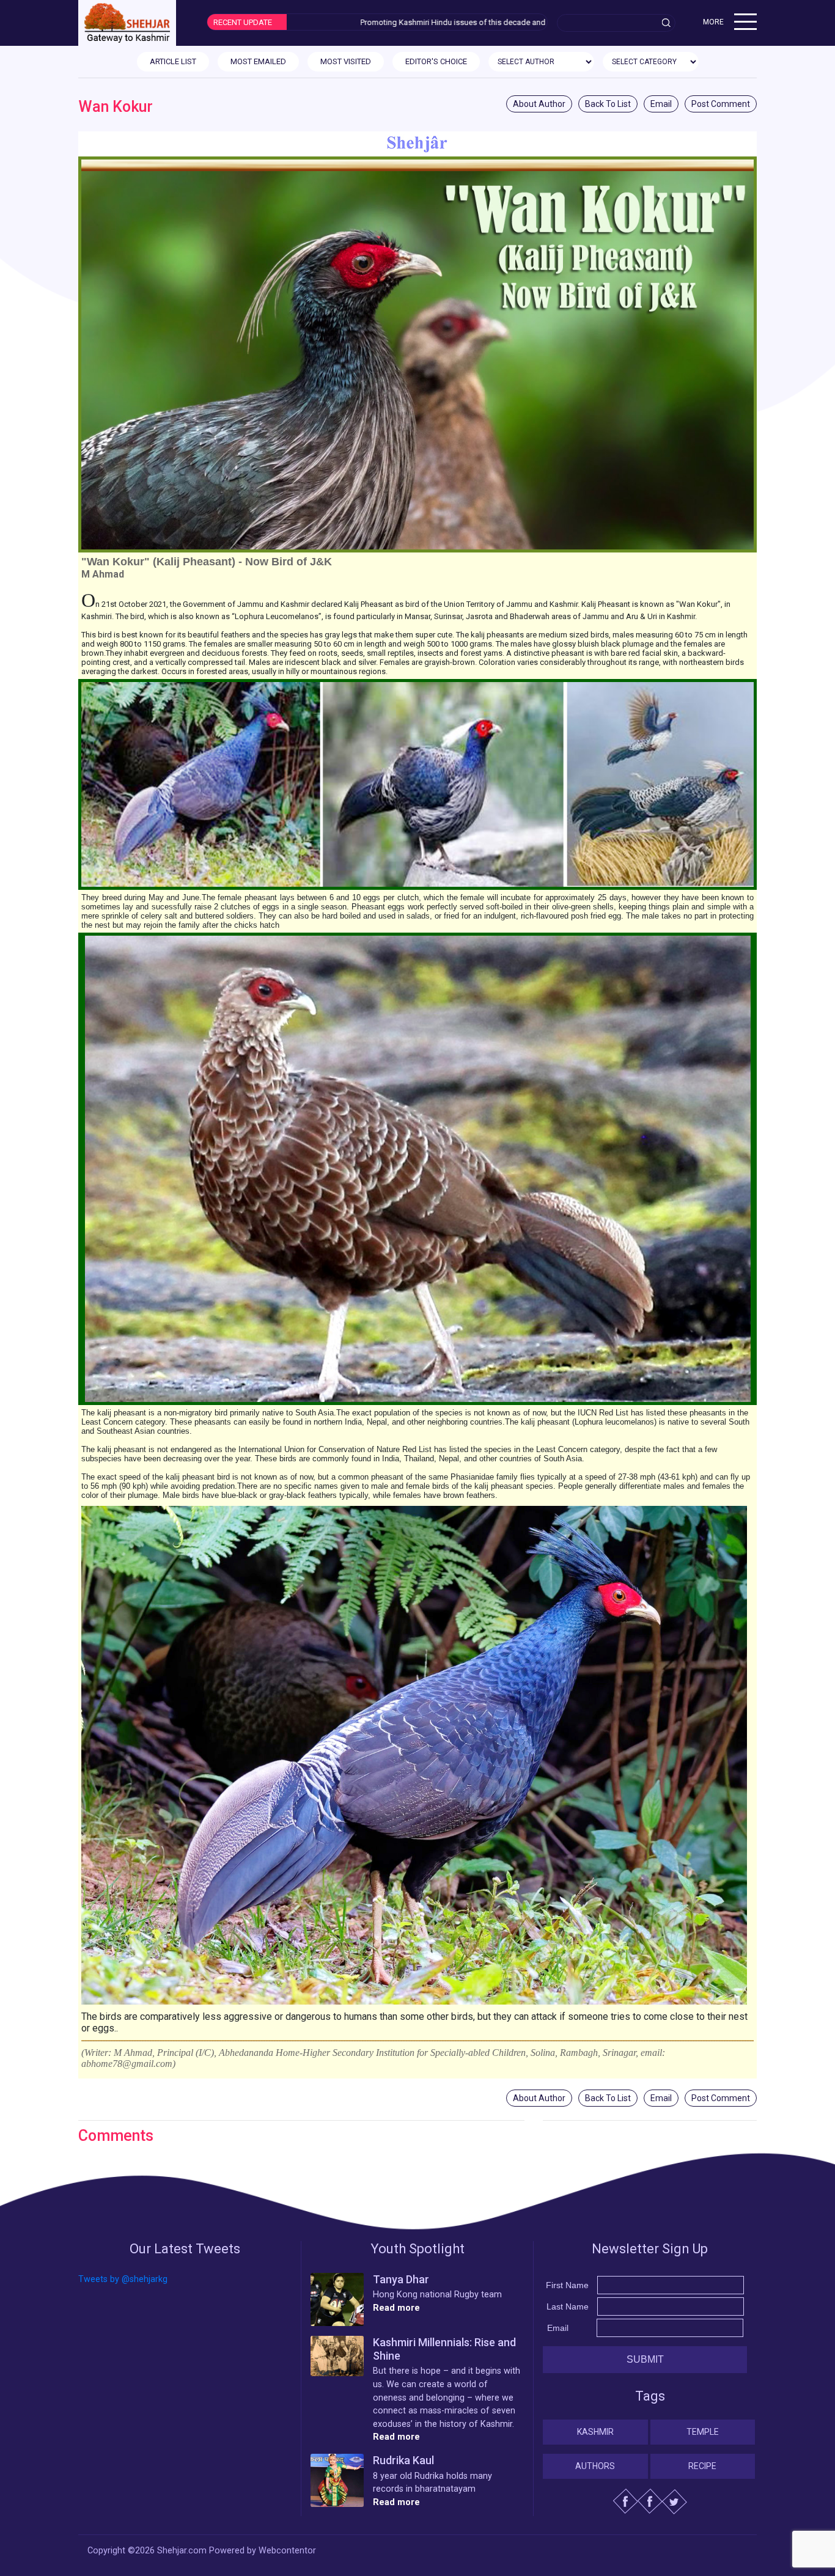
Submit (645, 2359)
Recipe (702, 2466)
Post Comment (721, 104)
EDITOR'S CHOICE (436, 61)
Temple (703, 2432)
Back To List (608, 104)
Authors (595, 2466)
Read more (396, 2308)
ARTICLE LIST (173, 61)
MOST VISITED (346, 61)
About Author (539, 104)
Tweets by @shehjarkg (123, 2279)
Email (661, 104)
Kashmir (595, 2432)
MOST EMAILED (258, 61)
